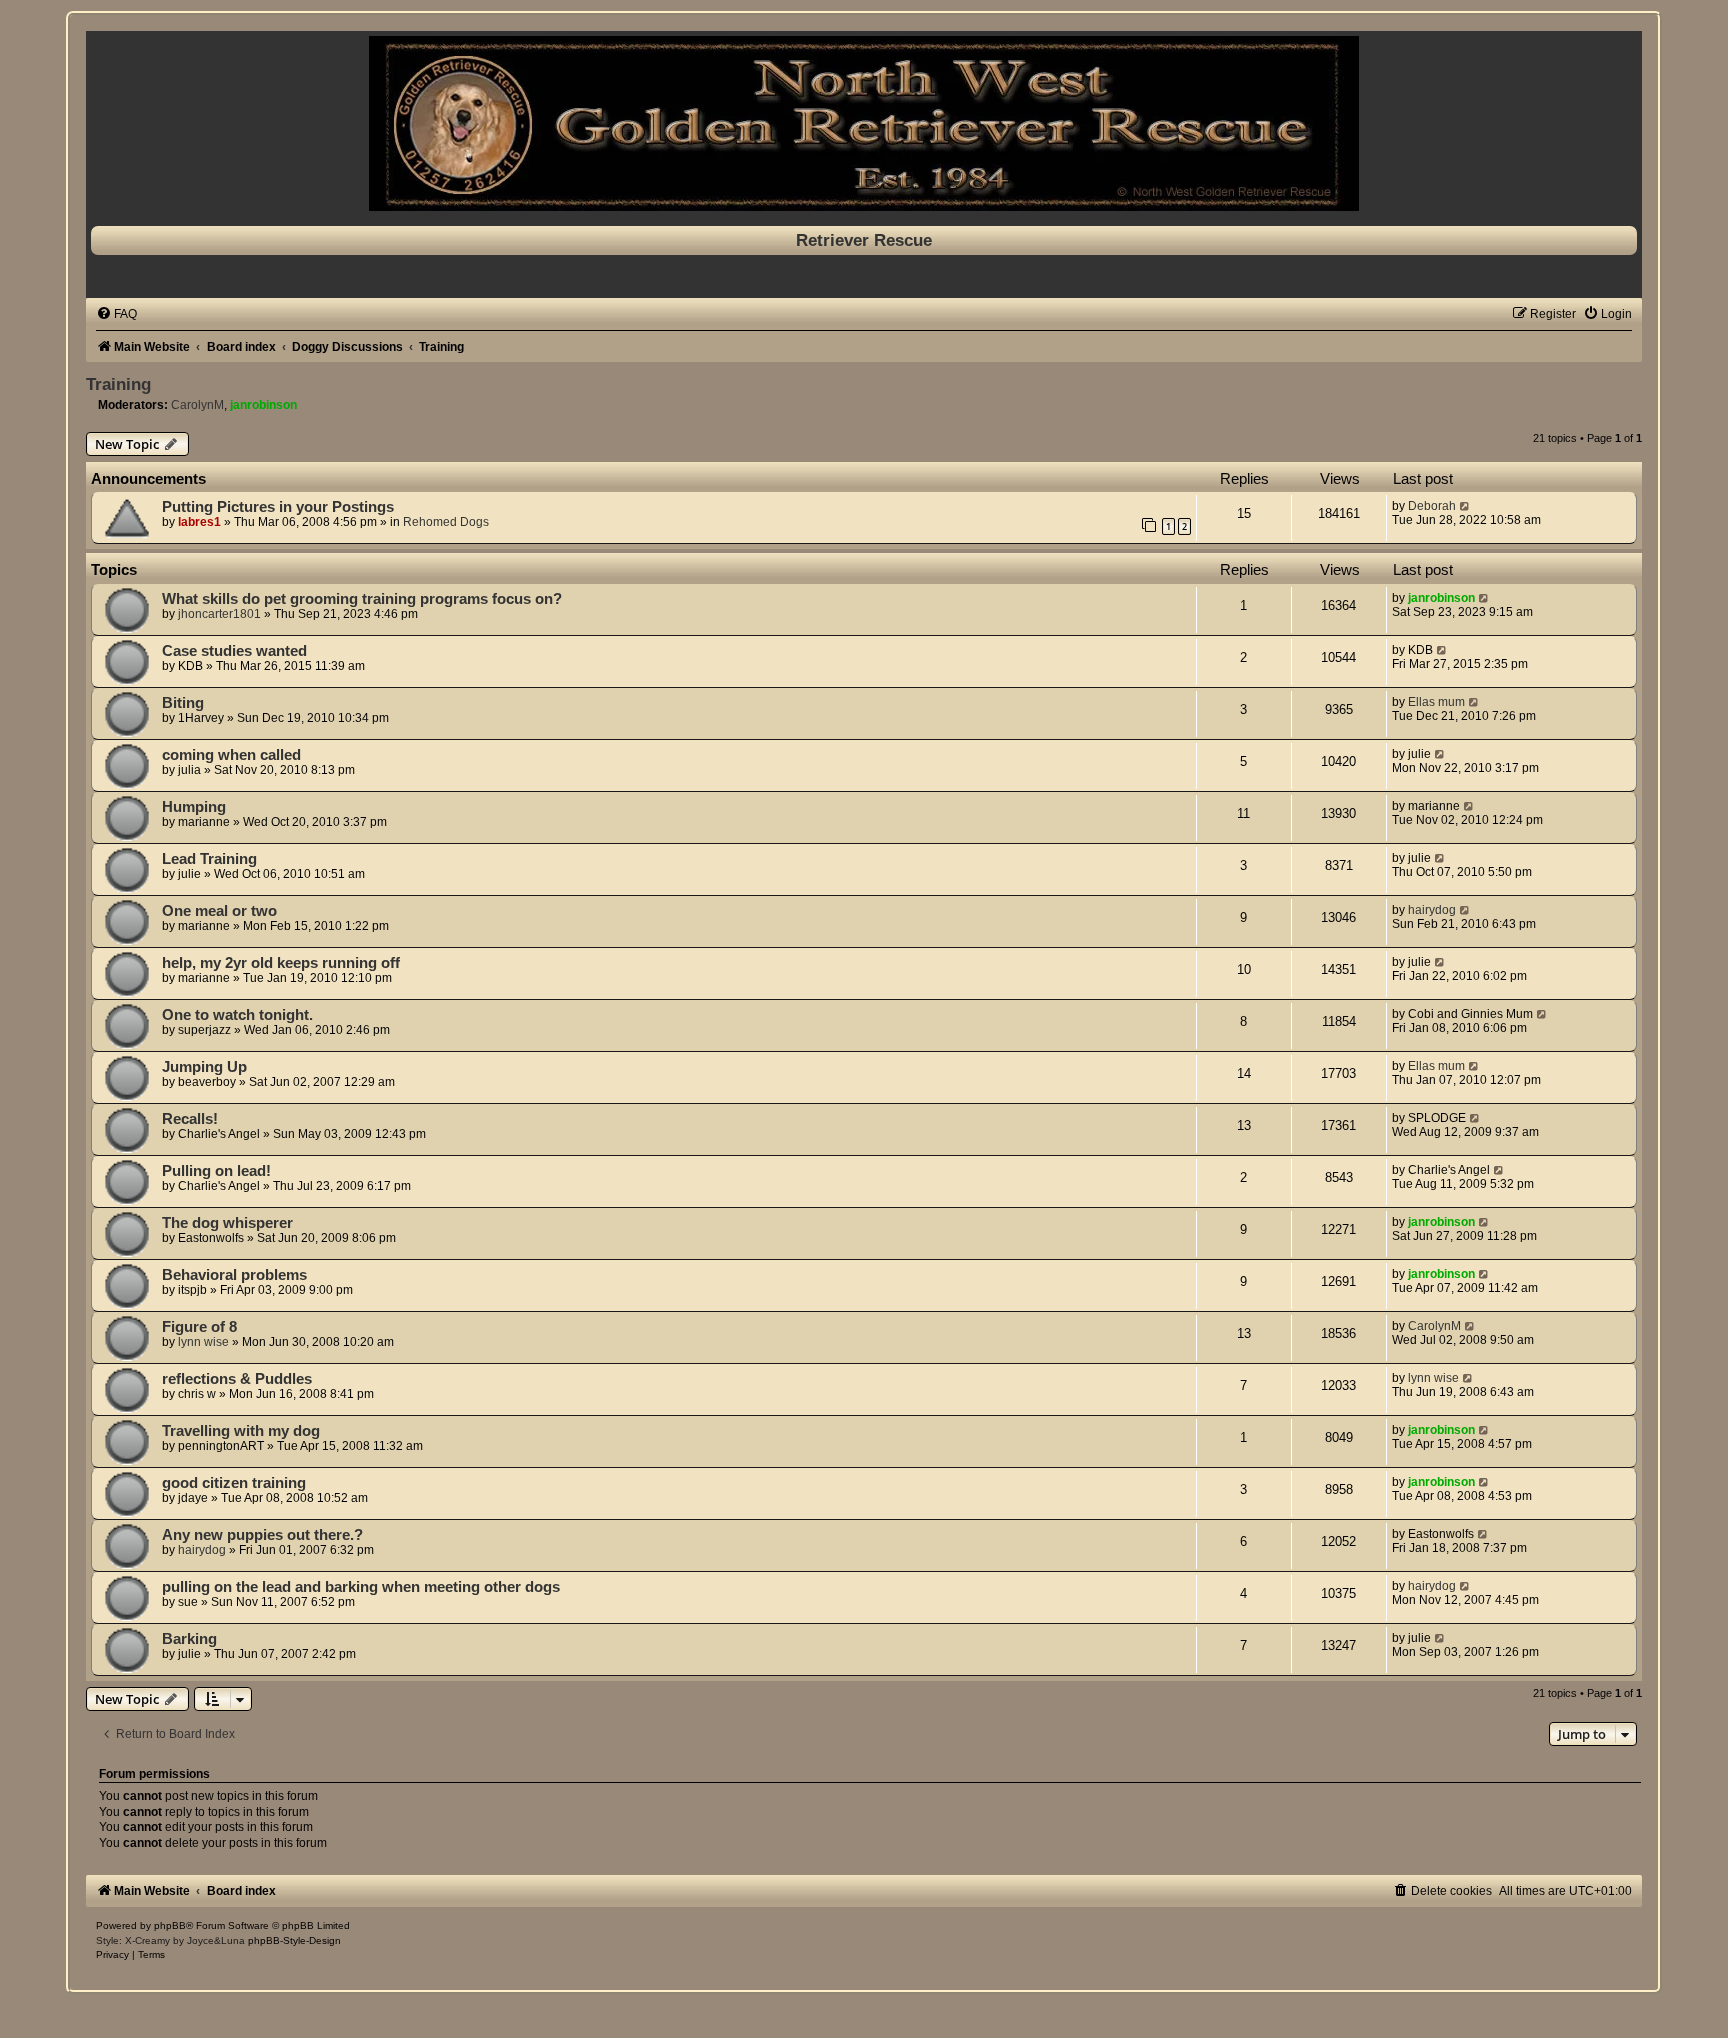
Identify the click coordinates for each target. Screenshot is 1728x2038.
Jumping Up (204, 1067)
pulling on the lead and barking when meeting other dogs (361, 1587)
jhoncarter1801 (219, 614)
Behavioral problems (234, 1275)
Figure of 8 (199, 1327)
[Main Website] (863, 123)
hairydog (1432, 910)
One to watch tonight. (237, 1015)
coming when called (231, 755)
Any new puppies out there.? (262, 1535)
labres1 (199, 522)
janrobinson (263, 405)
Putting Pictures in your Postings (278, 507)
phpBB (170, 1925)
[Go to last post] (1465, 506)
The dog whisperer (227, 1223)
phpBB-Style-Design (294, 1940)
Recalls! (190, 1119)
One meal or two (219, 911)
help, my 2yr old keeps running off (281, 963)
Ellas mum (1436, 702)
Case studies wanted (234, 651)
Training (118, 384)
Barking (189, 1639)
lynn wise (203, 1342)
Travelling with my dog (241, 1431)
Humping (194, 807)
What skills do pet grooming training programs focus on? (362, 599)
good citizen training (234, 1483)
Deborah (1432, 506)
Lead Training (209, 859)
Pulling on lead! (216, 1171)
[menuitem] (116, 314)
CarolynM (197, 405)
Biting (183, 703)
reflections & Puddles (237, 1379)
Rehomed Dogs (446, 522)
